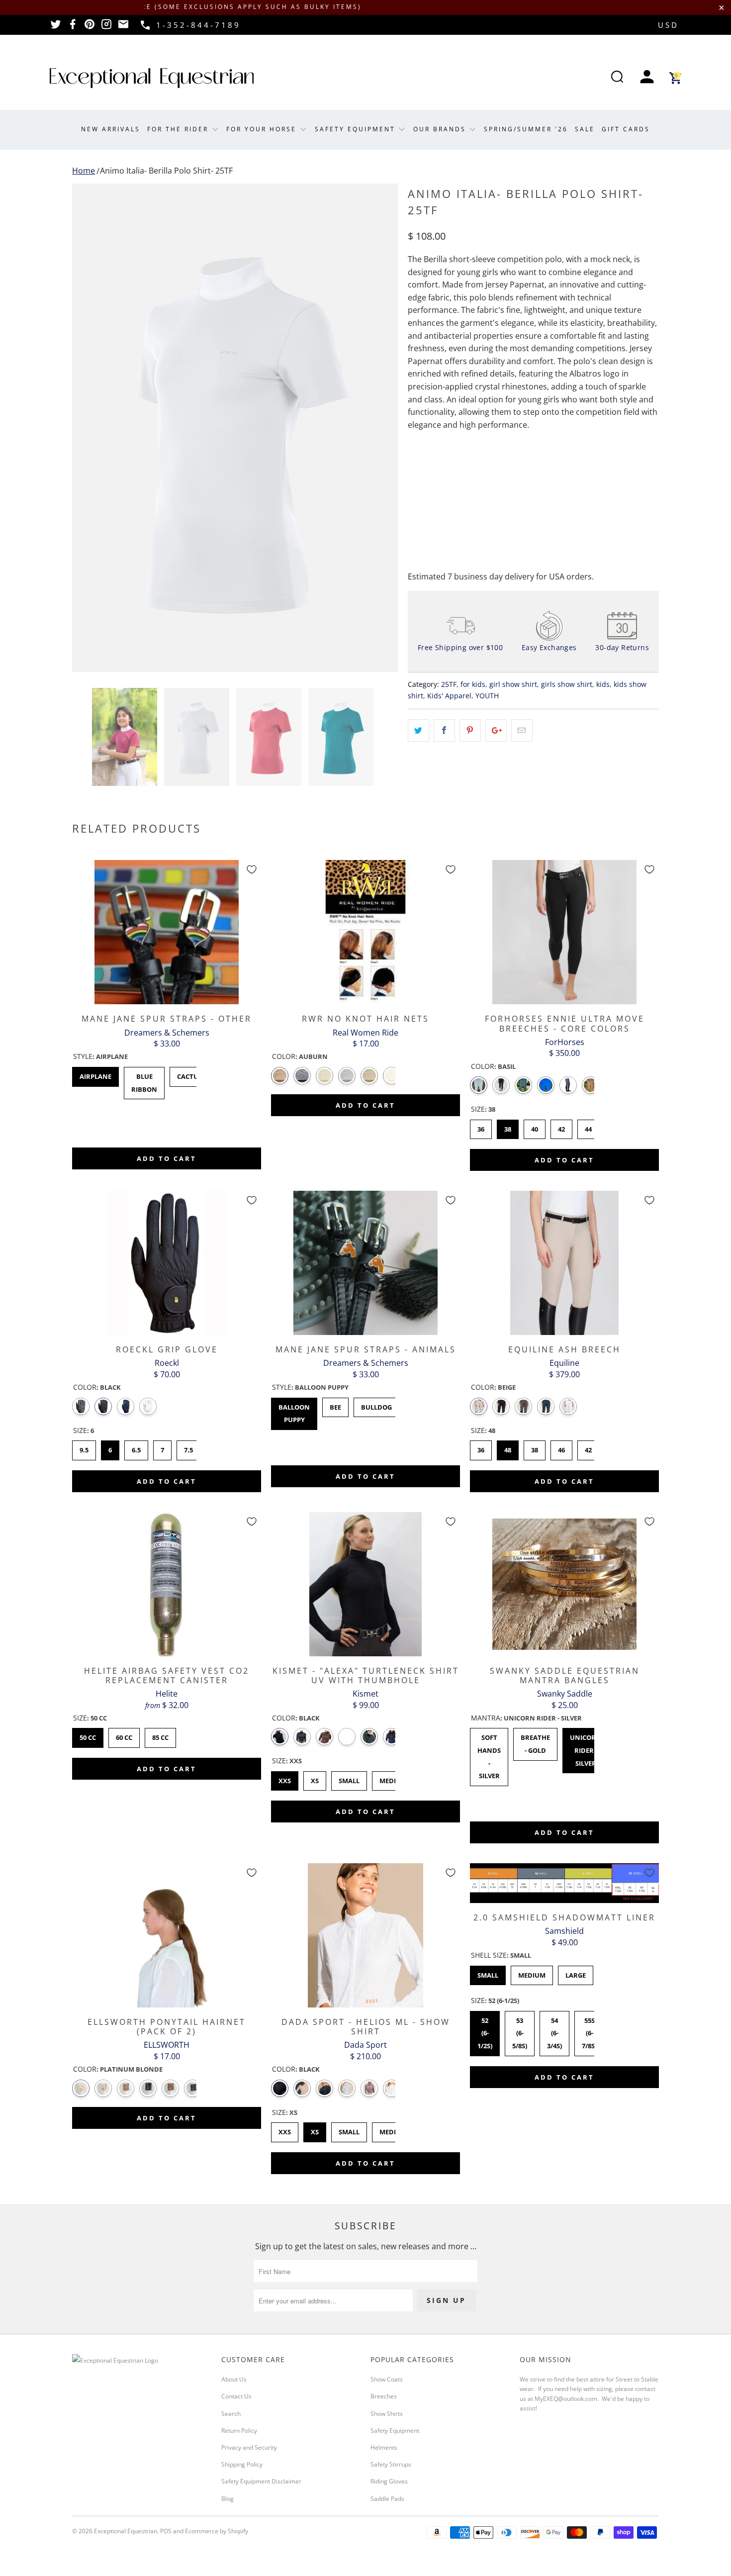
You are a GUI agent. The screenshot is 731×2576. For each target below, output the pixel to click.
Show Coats (387, 2379)
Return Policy (239, 2431)
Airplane (95, 1074)
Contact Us (236, 2396)
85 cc (161, 1735)
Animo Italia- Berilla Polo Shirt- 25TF (166, 171)
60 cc (124, 1735)
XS (315, 1778)
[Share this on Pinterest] (470, 731)
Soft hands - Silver (489, 1754)
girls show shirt (567, 684)
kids (603, 684)
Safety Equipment (357, 129)
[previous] (90, 428)
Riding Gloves (389, 2481)
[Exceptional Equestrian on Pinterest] (90, 27)
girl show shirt (513, 684)
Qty (414, 465)
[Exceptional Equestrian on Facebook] (73, 27)
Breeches (384, 2396)
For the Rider (179, 129)
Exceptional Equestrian (126, 2531)
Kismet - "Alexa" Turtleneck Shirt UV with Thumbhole (365, 1584)
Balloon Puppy (294, 1411)
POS (166, 2531)
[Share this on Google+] (496, 731)
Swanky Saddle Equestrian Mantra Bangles (564, 1584)
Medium (393, 2129)
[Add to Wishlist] (252, 869)
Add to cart (167, 1158)
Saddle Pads (387, 2499)
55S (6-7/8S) (589, 2031)
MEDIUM (393, 1778)
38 (508, 1127)
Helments (384, 2447)
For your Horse (263, 129)
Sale (585, 129)
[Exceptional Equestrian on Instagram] (106, 27)
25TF (449, 684)
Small (349, 2129)
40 (535, 1127)
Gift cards (626, 129)
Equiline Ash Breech (564, 1263)
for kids (473, 684)
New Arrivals (111, 129)
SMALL (349, 1778)
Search (231, 2414)
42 (561, 1127)
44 (588, 1127)
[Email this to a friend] (522, 731)
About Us (234, 2379)
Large (576, 1973)
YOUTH (487, 696)
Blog (228, 2499)
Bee (335, 1405)
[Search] (617, 78)
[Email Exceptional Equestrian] (123, 27)
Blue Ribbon (144, 1080)
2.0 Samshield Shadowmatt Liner (564, 1883)
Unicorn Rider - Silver (586, 1748)
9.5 (84, 1447)
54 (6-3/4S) (554, 2031)
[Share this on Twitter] (418, 731)
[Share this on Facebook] (444, 731)
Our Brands (441, 129)
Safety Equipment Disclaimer (261, 2481)
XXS (285, 1778)
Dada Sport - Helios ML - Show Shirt (365, 1935)
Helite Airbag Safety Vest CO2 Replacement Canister (167, 1584)
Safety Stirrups (391, 2464)
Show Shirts (387, 2414)
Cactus (189, 1074)
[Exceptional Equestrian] (152, 78)
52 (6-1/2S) (485, 2031)
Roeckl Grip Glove (167, 1263)
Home (84, 171)
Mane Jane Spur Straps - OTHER (167, 932)
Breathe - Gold (535, 1741)
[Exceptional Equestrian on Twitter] (56, 27)
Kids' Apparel (449, 696)
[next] (380, 428)
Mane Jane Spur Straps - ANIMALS (365, 1263)
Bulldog (376, 1405)
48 (508, 1447)
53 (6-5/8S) (520, 2031)
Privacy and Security (249, 2447)
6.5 (136, 1447)
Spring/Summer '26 (526, 129)
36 (481, 1127)
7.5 (188, 1447)
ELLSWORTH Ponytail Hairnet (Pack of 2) (167, 1935)
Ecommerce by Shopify (217, 2531)
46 (561, 1447)
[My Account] (647, 78)
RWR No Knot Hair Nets (365, 932)
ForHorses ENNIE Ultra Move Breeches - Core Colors (564, 932)
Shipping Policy (242, 2464)
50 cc (88, 1735)
